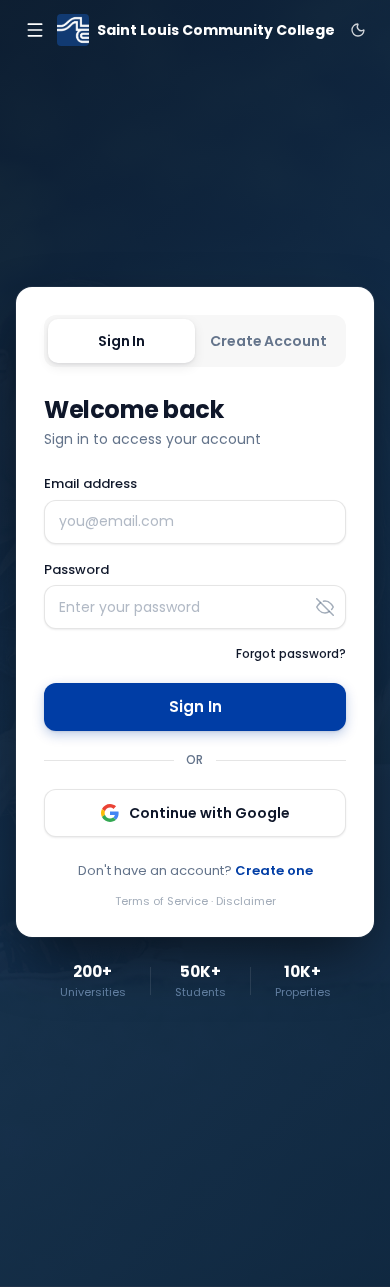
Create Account (268, 341)
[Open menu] (34, 30)
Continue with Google (209, 813)
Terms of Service (161, 901)
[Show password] (325, 607)
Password (76, 569)
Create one (274, 870)
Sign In (121, 341)
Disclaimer (246, 901)
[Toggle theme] (358, 30)
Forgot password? (291, 653)
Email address (90, 483)
